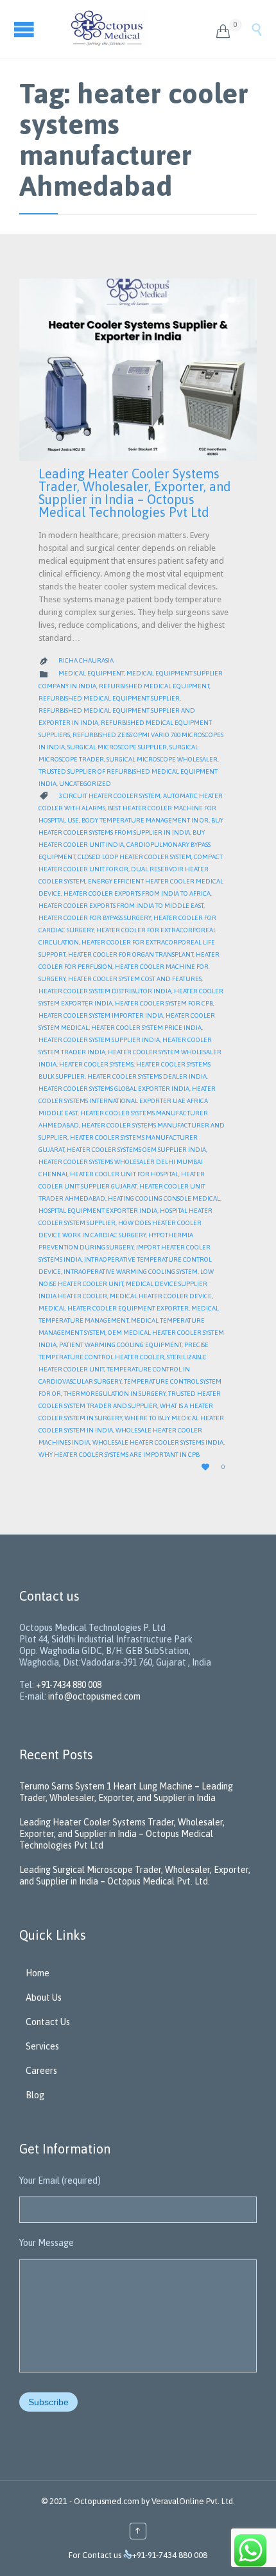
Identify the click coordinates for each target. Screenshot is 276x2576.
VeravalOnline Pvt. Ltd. (193, 2501)
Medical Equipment (91, 673)
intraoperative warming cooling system (131, 1272)
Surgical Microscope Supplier (117, 747)
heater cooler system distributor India (105, 991)
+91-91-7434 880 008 (170, 2555)
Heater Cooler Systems (96, 1064)
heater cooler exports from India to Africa (137, 893)
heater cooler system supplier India (99, 1040)
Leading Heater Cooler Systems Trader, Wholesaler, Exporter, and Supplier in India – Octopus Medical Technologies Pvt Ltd (135, 493)
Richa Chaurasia (86, 660)
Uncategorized (85, 784)
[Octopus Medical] (134, 29)
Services (42, 2046)
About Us (44, 1997)
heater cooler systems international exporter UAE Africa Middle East (127, 1101)
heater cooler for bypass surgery (95, 918)
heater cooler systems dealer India (147, 1076)
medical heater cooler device (161, 1296)
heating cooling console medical (164, 1198)
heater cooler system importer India (101, 1015)
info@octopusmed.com (94, 1696)
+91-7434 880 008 (69, 1685)
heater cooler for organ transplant (131, 954)
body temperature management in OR (145, 820)
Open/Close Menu (26, 29)
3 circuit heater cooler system (109, 796)
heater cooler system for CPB (164, 1003)
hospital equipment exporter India (98, 1211)
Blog (35, 2095)
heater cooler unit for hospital (124, 1174)
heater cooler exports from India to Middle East (121, 906)
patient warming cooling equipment (120, 1345)
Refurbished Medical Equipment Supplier (109, 698)
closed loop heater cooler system (134, 857)
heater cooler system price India (146, 1028)
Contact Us (48, 2022)
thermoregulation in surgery (115, 1394)
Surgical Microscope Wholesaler (162, 759)
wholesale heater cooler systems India (158, 1442)
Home (38, 1973)
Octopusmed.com (107, 2501)
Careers (41, 2071)
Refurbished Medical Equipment (154, 686)
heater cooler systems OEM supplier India (136, 1150)
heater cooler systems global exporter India (114, 1089)
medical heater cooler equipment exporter (114, 1308)
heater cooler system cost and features (135, 979)
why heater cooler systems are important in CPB (119, 1455)
